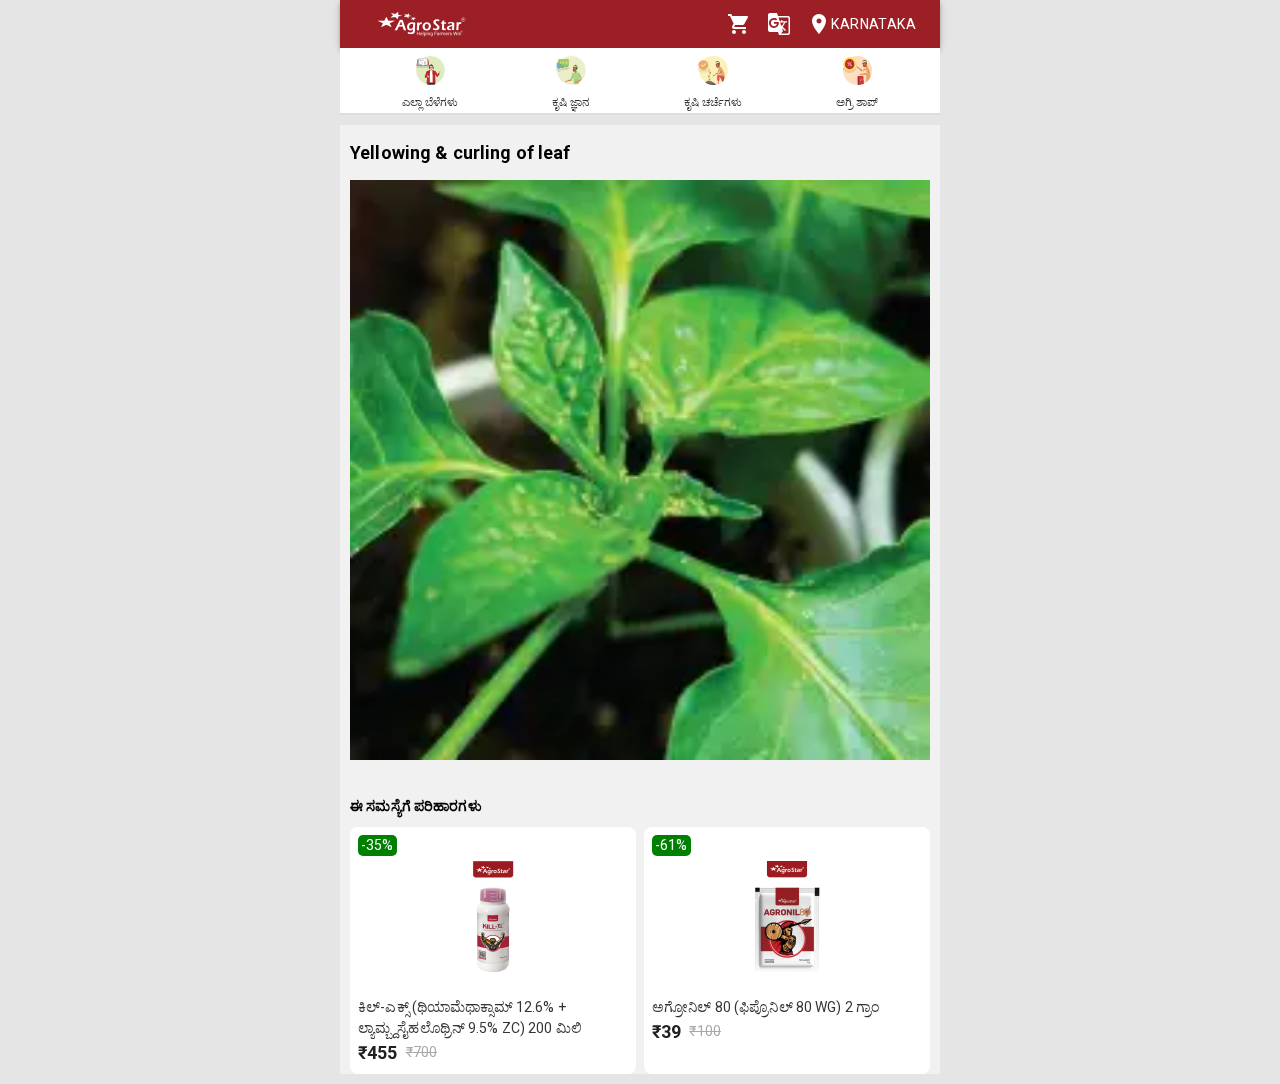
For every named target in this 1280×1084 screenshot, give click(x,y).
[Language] (779, 24)
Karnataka (873, 24)
